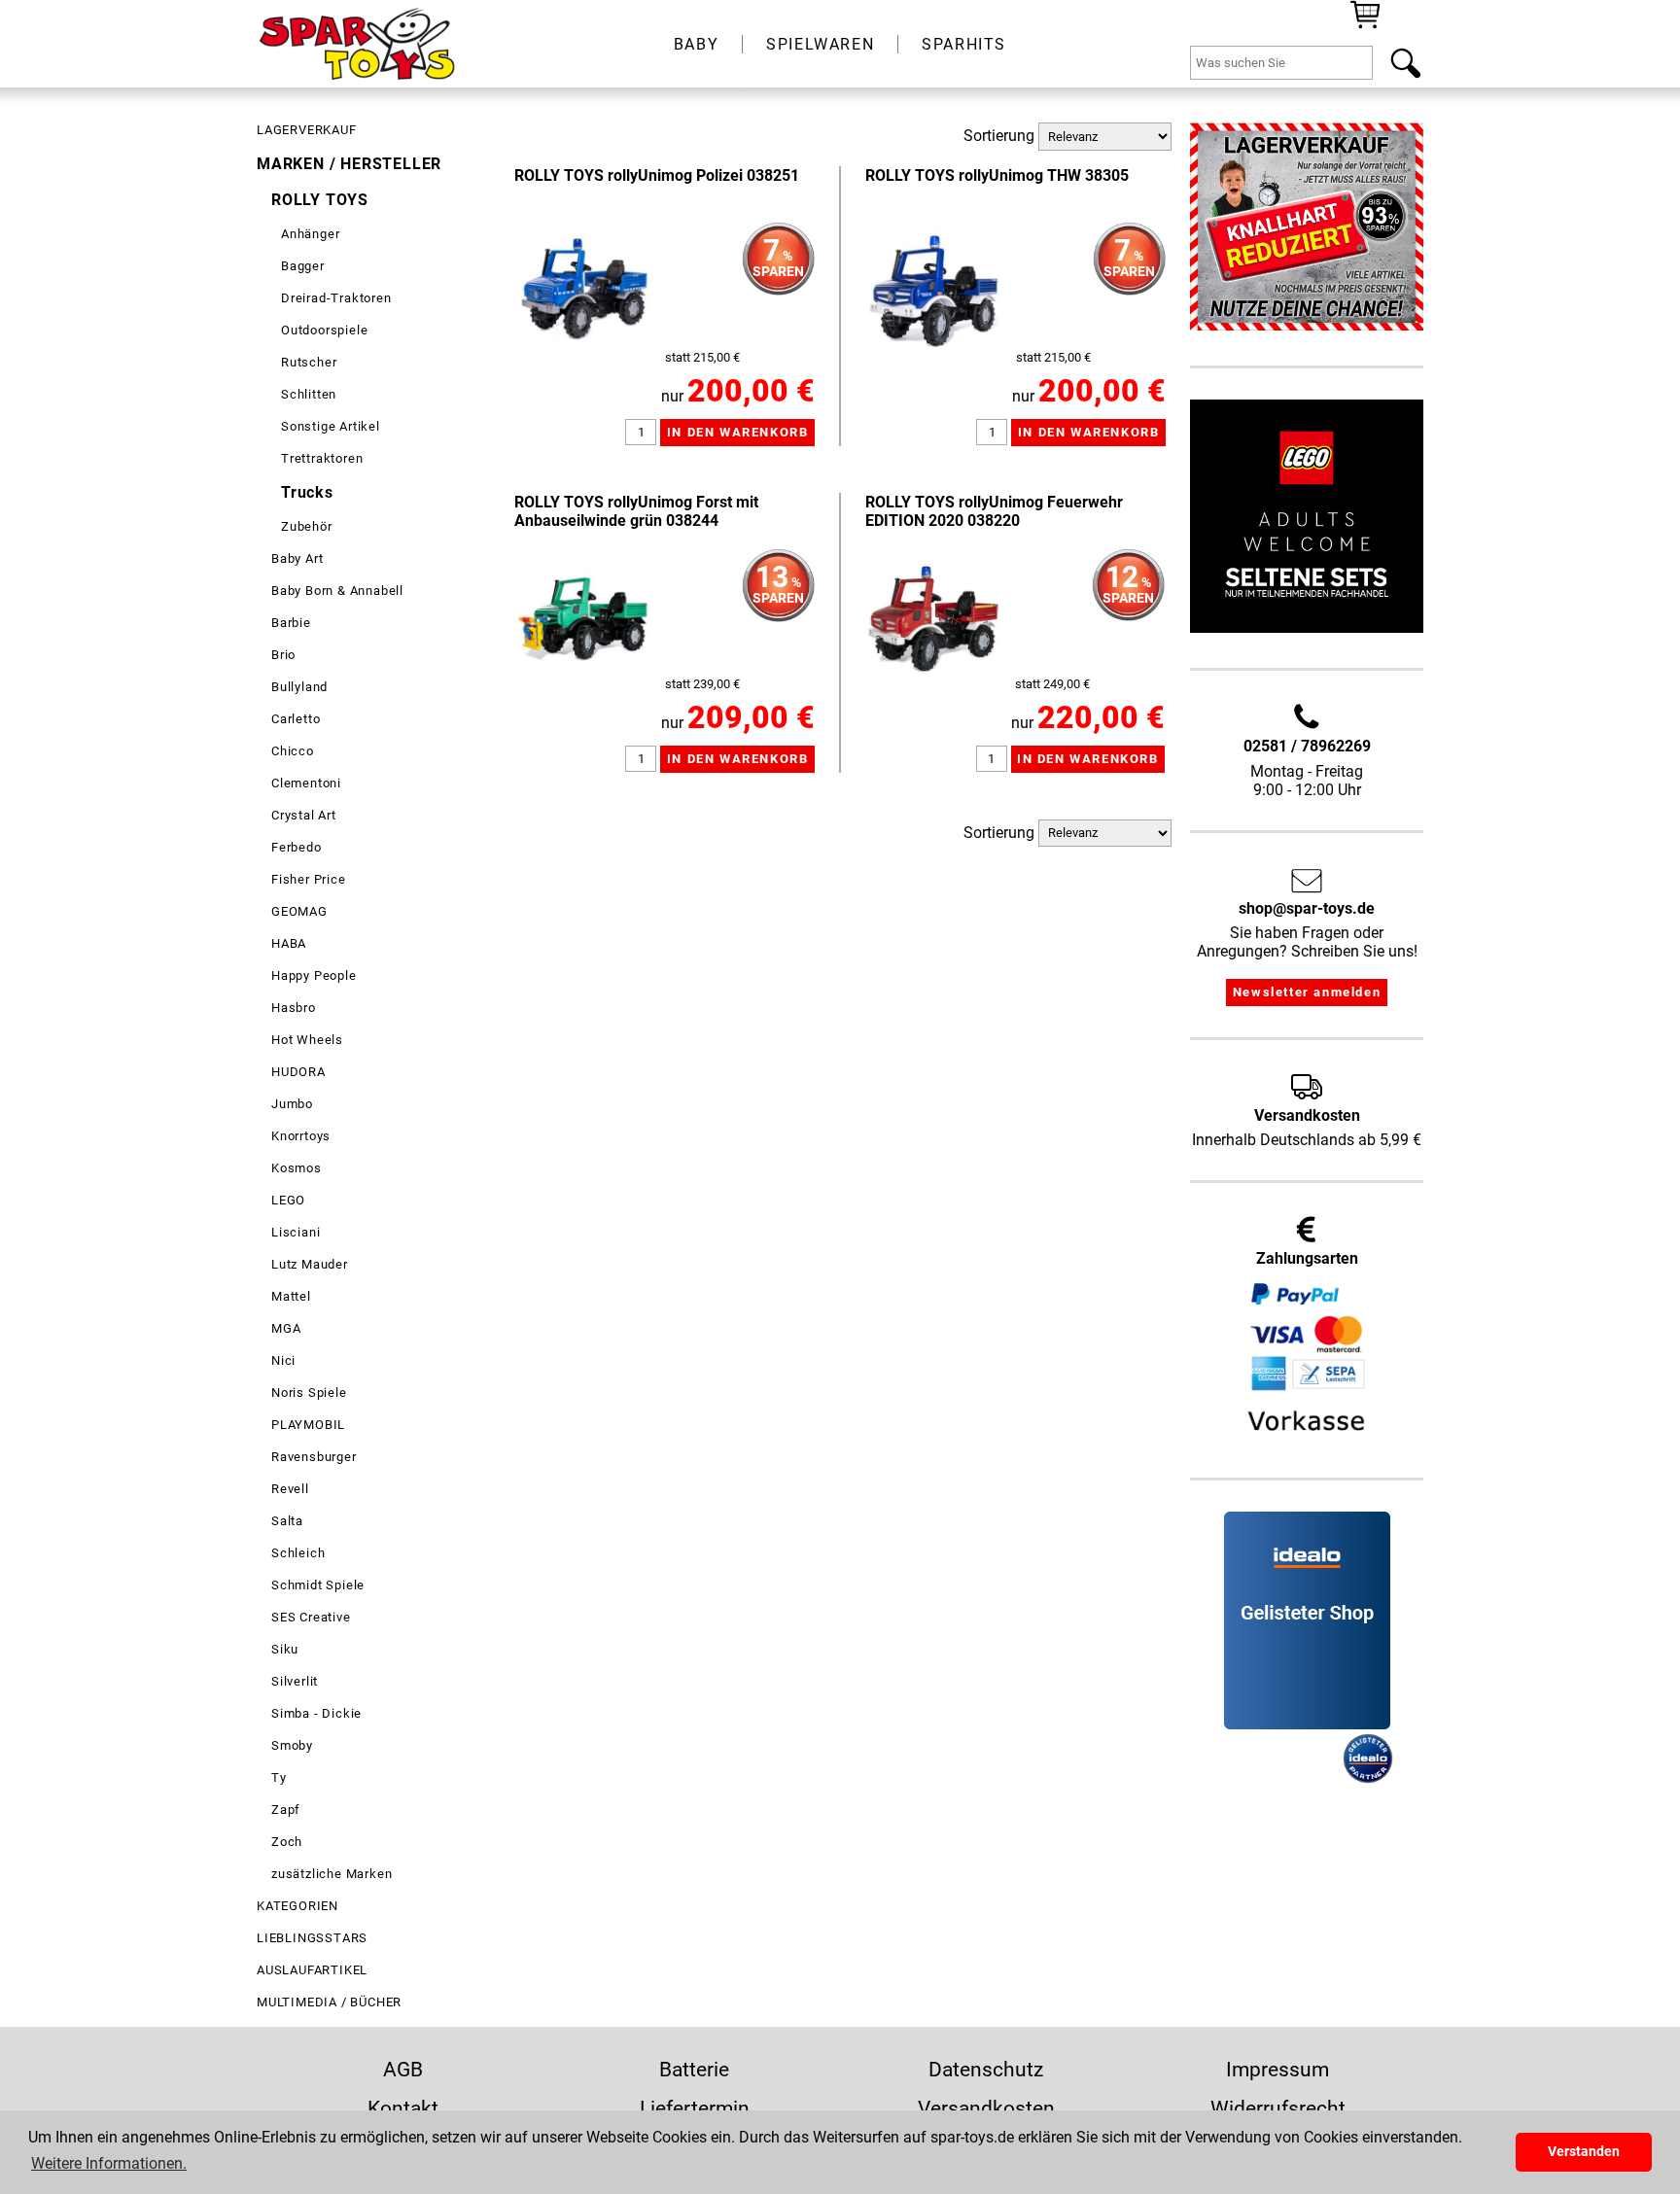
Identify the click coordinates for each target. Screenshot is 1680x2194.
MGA (286, 1328)
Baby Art (297, 558)
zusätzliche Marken (332, 1874)
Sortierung (999, 136)
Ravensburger (314, 1457)
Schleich (298, 1553)
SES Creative (311, 1617)
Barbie (291, 623)
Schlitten (309, 394)
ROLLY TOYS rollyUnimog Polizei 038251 (657, 175)
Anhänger (310, 234)
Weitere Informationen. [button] (109, 2163)
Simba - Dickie (316, 1713)
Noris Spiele (309, 1393)
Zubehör (307, 526)
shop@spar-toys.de (1307, 908)
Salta (287, 1521)
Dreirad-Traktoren (336, 298)
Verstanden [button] (1584, 2152)
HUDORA (298, 1072)
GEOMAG (299, 911)
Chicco (293, 751)
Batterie (694, 2070)
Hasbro (294, 1008)
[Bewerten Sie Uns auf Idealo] (1281, 1778)
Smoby (292, 1745)
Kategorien (297, 1906)
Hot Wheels (307, 1040)
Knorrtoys (301, 1136)
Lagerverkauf (307, 130)
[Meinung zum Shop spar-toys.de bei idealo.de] (1307, 1724)
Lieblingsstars (312, 1938)
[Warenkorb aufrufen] (1365, 27)
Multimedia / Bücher (329, 2002)
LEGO (288, 1200)
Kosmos (297, 1168)
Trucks (307, 492)
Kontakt (403, 2108)
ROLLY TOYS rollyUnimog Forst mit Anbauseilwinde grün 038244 (636, 511)
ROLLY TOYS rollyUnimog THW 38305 (997, 175)
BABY (696, 44)
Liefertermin (695, 2108)
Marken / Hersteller (349, 164)
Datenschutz (986, 2070)
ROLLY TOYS (320, 200)
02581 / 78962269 (1307, 746)
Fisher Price (309, 879)
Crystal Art (304, 815)
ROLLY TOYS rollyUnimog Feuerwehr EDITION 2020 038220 (994, 511)
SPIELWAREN (820, 44)
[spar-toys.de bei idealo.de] (1368, 1778)
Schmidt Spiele (318, 1585)
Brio (283, 655)
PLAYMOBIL (308, 1425)
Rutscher (309, 362)
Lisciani (296, 1232)
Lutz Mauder (310, 1264)
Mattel (291, 1296)
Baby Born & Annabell (337, 591)
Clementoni (306, 783)
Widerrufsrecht (1278, 2108)
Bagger (303, 266)
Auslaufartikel (312, 1970)
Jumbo (292, 1104)
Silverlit (295, 1681)
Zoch (287, 1842)
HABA (289, 943)
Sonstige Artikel (331, 426)
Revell (290, 1489)
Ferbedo (297, 847)
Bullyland (299, 687)
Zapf (286, 1810)
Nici (283, 1360)
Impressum (1277, 2070)
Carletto (296, 719)
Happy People (314, 975)
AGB (403, 2070)
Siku (285, 1649)
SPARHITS (964, 44)
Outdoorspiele (324, 330)
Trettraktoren (322, 458)
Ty (279, 1777)
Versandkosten (986, 2108)
